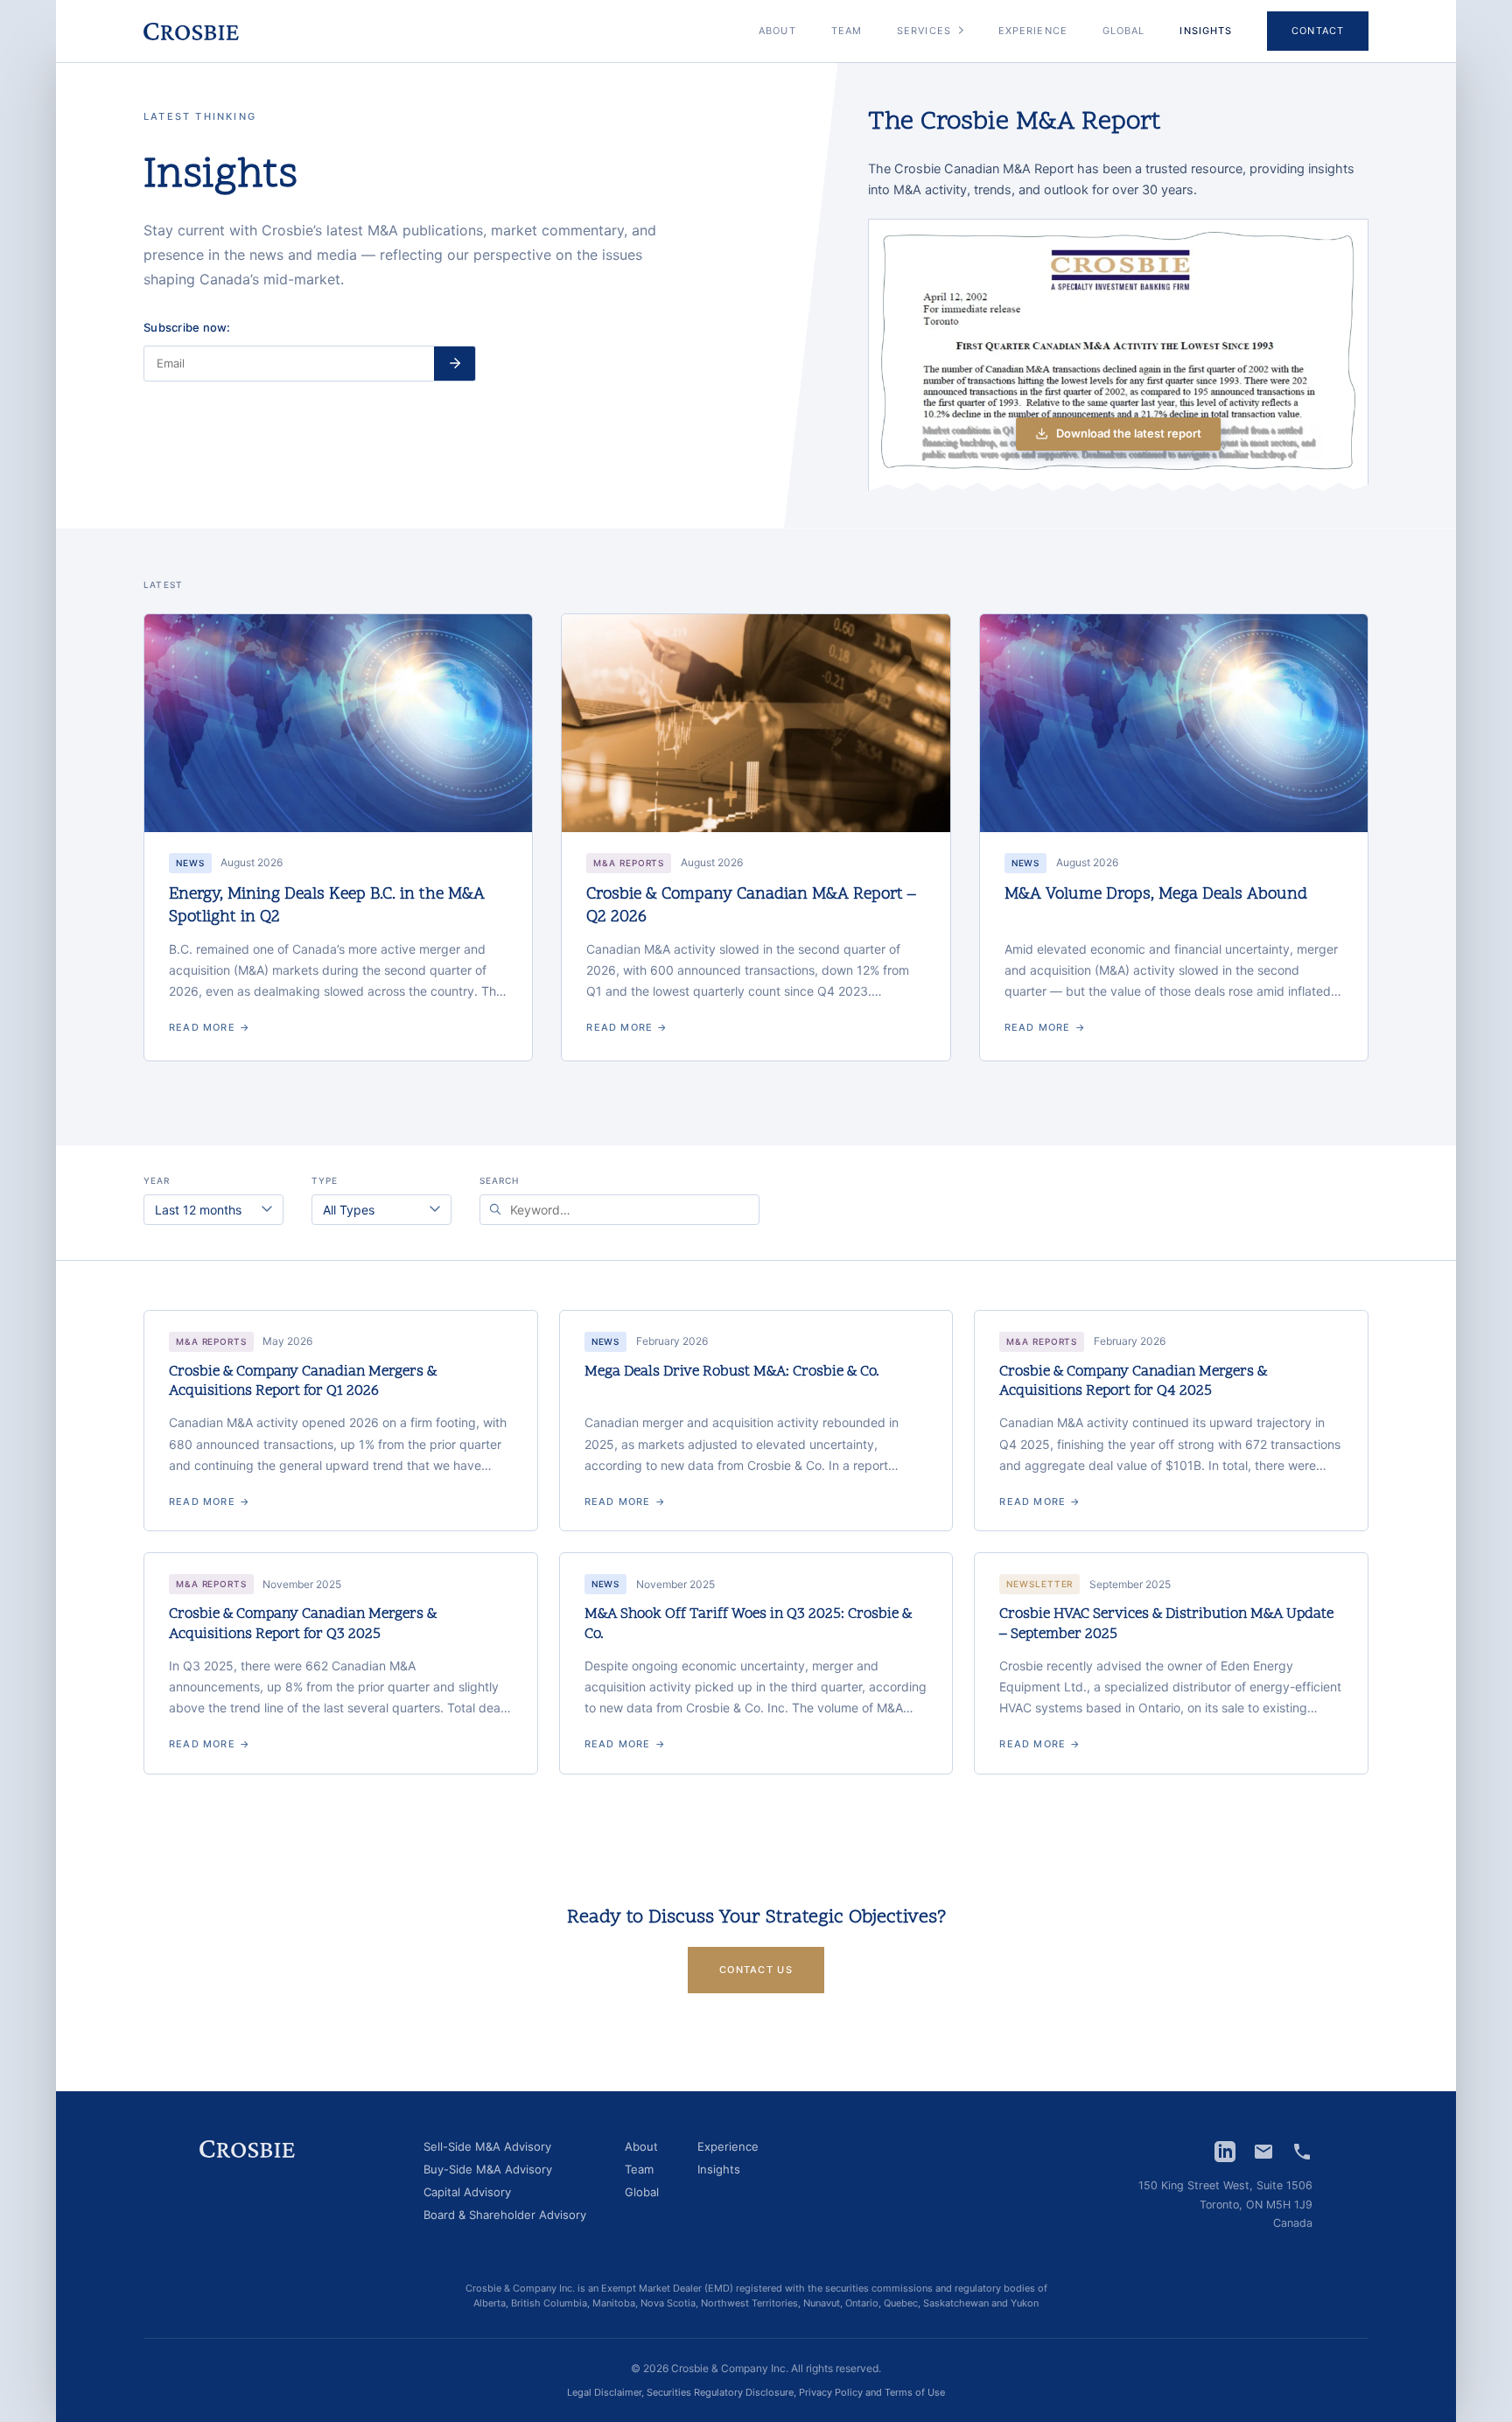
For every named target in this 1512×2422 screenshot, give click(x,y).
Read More (210, 1027)
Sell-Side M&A (487, 2147)
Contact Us (756, 1970)
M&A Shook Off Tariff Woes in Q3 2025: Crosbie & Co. (748, 1624)
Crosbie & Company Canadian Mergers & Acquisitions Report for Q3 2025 (303, 1624)
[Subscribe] (455, 363)
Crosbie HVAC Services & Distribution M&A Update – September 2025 (1166, 1624)
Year (157, 1180)
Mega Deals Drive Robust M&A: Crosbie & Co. (732, 1372)
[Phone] (1302, 2152)
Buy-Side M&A (488, 2170)
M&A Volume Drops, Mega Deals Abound (1156, 895)
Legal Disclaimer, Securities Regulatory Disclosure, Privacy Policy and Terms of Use (756, 2392)
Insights (719, 2170)
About (777, 31)
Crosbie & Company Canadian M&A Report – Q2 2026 (751, 906)
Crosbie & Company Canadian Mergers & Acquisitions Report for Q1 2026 (303, 1382)
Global (1124, 31)
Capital (467, 2193)
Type (325, 1180)
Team (847, 31)
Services (924, 31)
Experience (1033, 31)
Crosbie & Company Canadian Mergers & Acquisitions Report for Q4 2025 (1133, 1382)
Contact (1318, 31)
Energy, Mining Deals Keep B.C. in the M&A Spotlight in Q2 (327, 906)
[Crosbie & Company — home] (191, 31)
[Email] (1263, 2152)
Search (499, 1180)
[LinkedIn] (1225, 2152)
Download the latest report (1129, 433)
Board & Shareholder (505, 2215)
